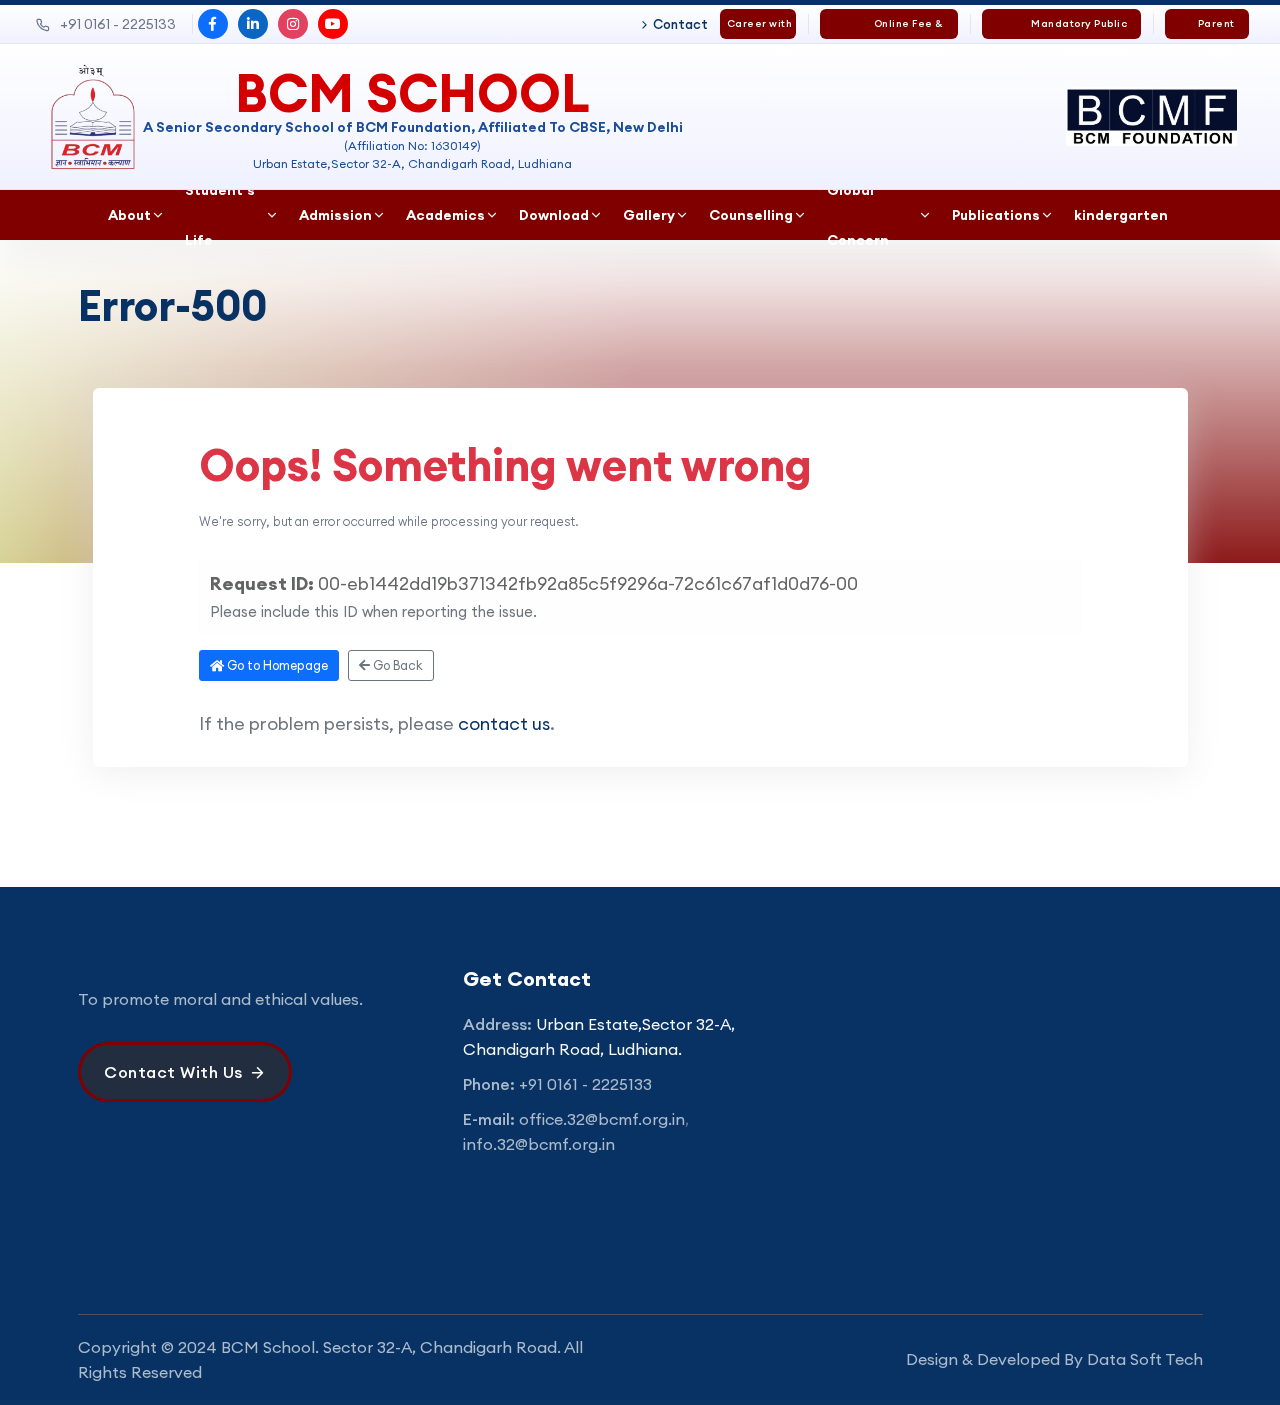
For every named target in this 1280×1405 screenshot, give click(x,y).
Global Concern (858, 215)
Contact (680, 24)
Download (554, 215)
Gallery (649, 215)
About (129, 215)
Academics (445, 215)
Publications (996, 215)
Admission (335, 215)
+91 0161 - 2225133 (118, 24)
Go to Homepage (276, 665)
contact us (504, 723)
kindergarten (1121, 215)
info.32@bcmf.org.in (539, 1144)
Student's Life (220, 215)
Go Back (396, 665)
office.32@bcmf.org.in (602, 1119)
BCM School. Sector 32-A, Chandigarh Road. (391, 1347)
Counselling (751, 215)
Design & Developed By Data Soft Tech (1054, 1359)
